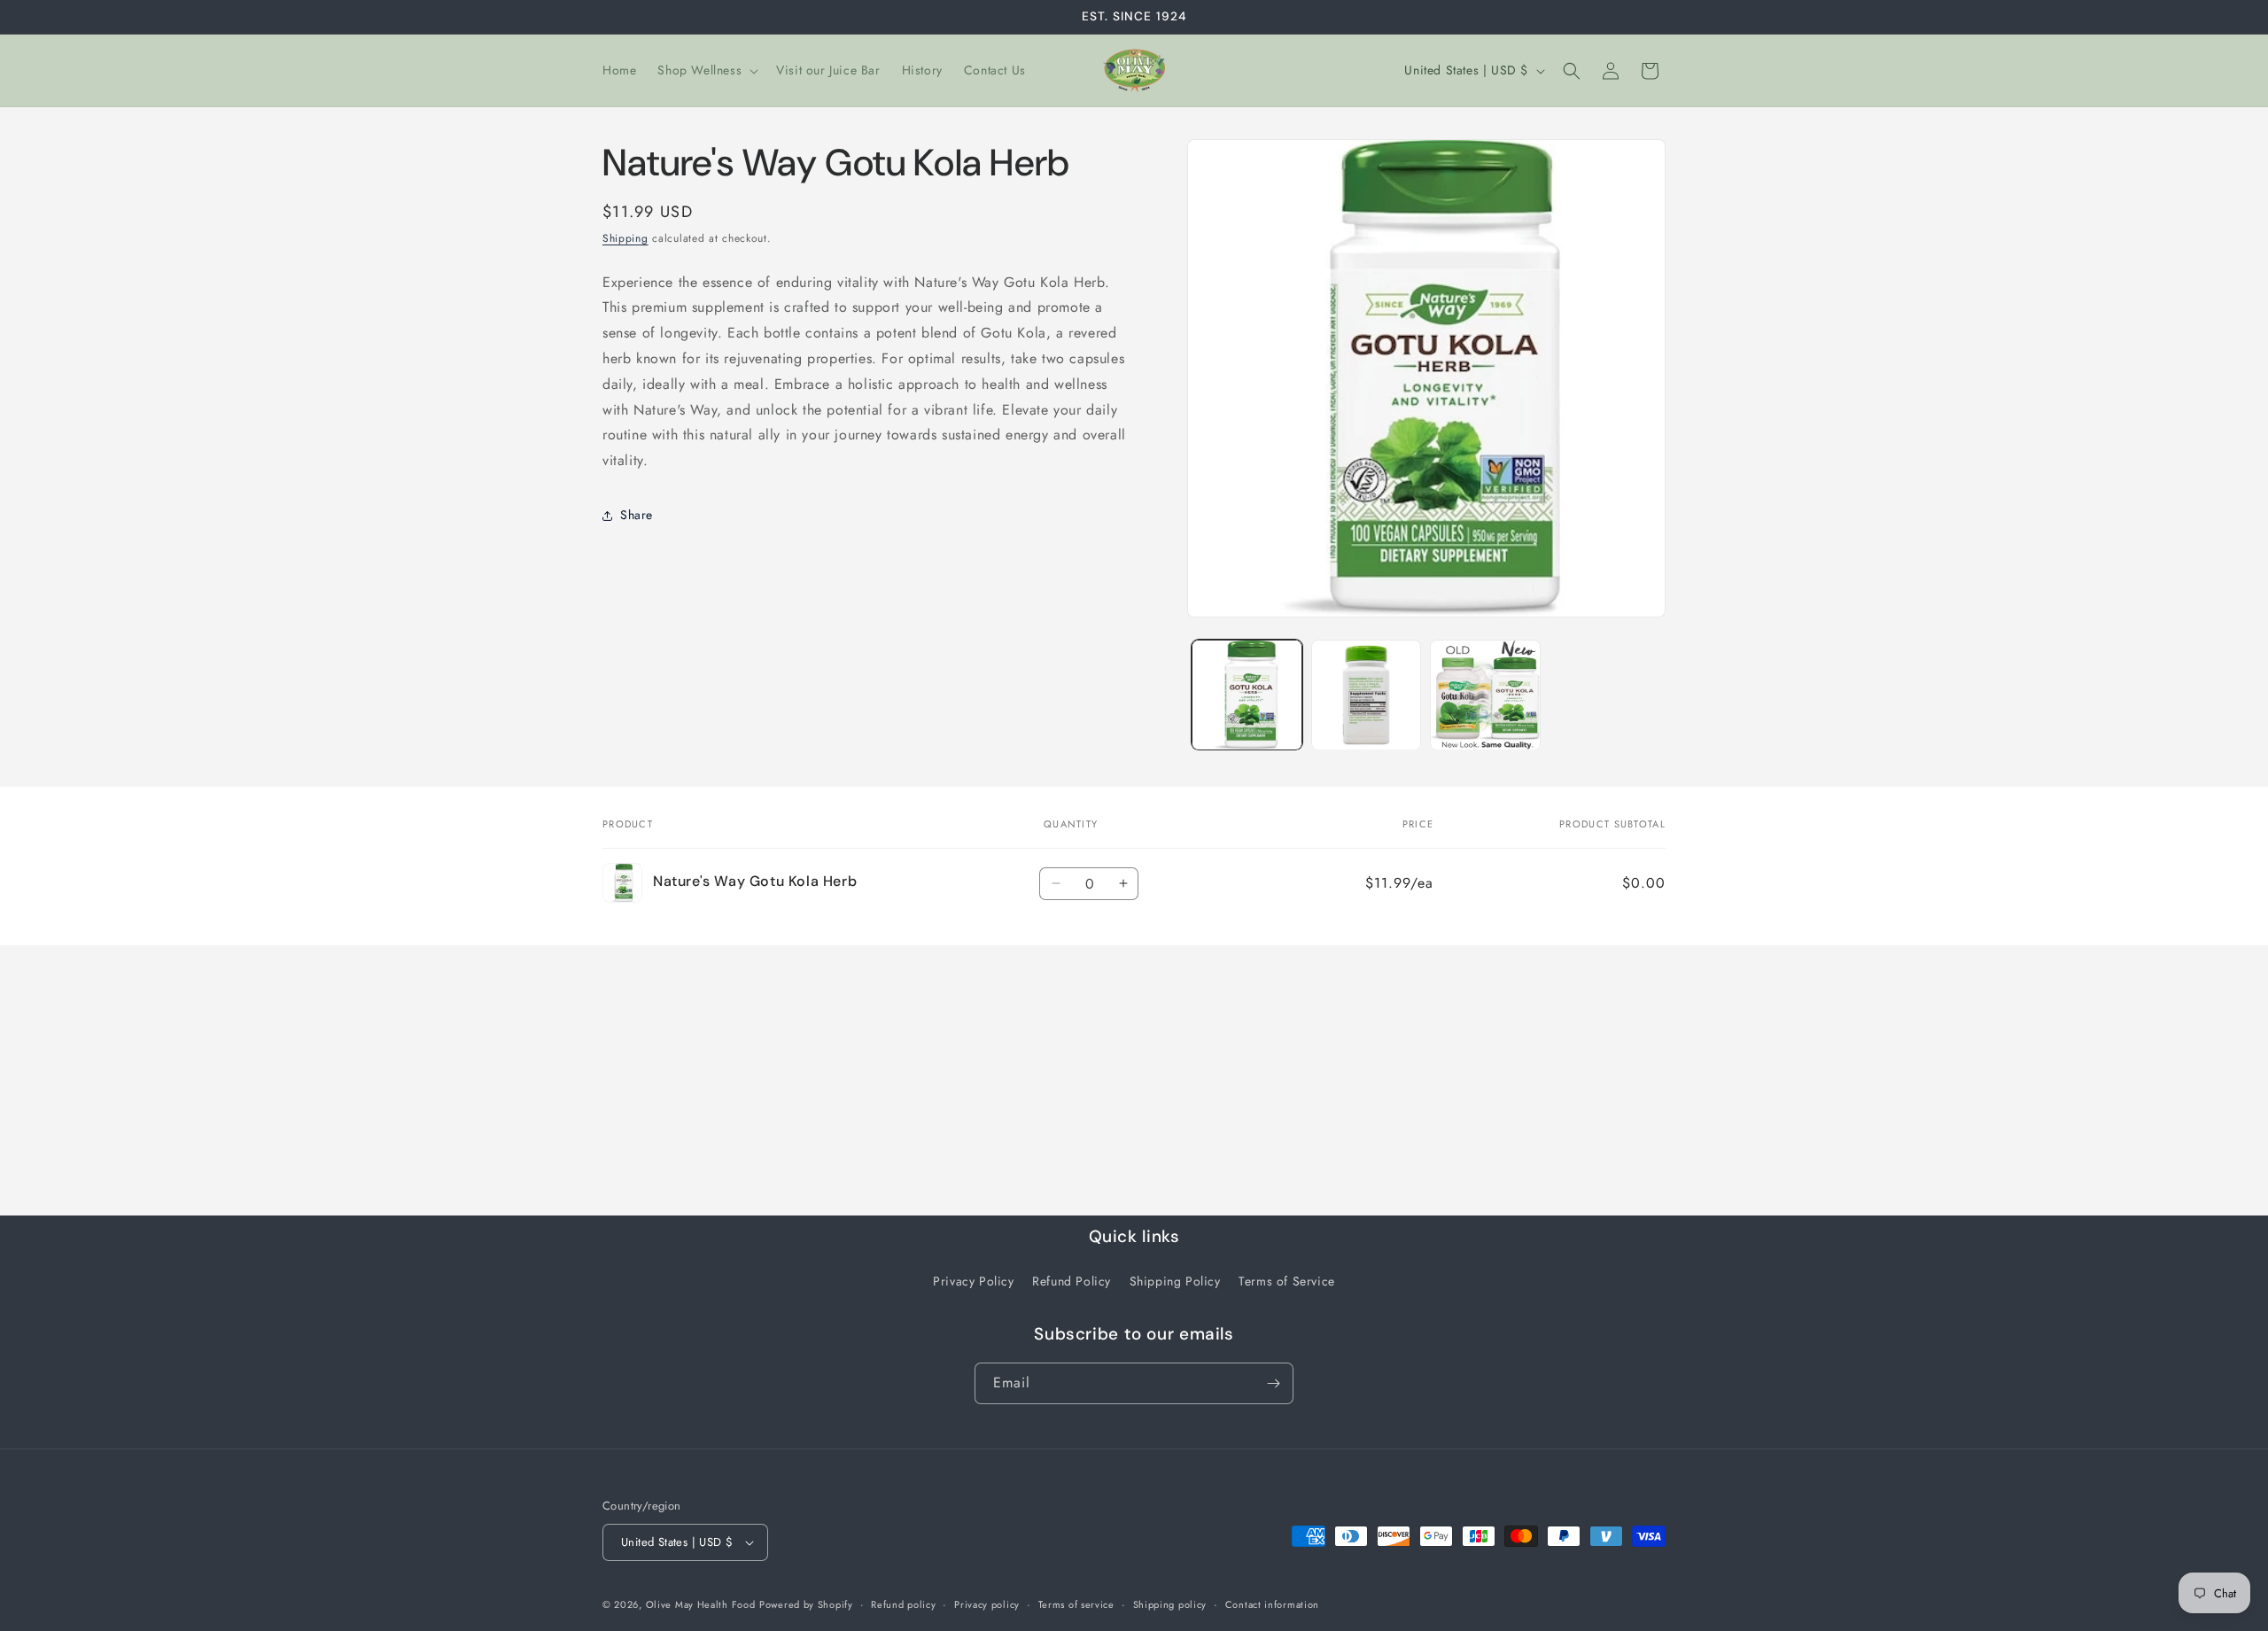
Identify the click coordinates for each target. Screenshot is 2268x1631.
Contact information (1272, 1604)
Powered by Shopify (806, 1604)
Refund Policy (1072, 1281)
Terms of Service (1287, 1281)
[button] (706, 70)
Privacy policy (987, 1604)
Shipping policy (1170, 1604)
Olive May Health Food (701, 1604)
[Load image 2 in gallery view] (1367, 695)
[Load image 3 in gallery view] (1485, 695)
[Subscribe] (1273, 1383)
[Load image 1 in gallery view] (1247, 695)
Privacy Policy (973, 1281)
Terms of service (1076, 1604)
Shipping (625, 238)
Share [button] (637, 515)
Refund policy (903, 1604)
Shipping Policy (1175, 1281)
